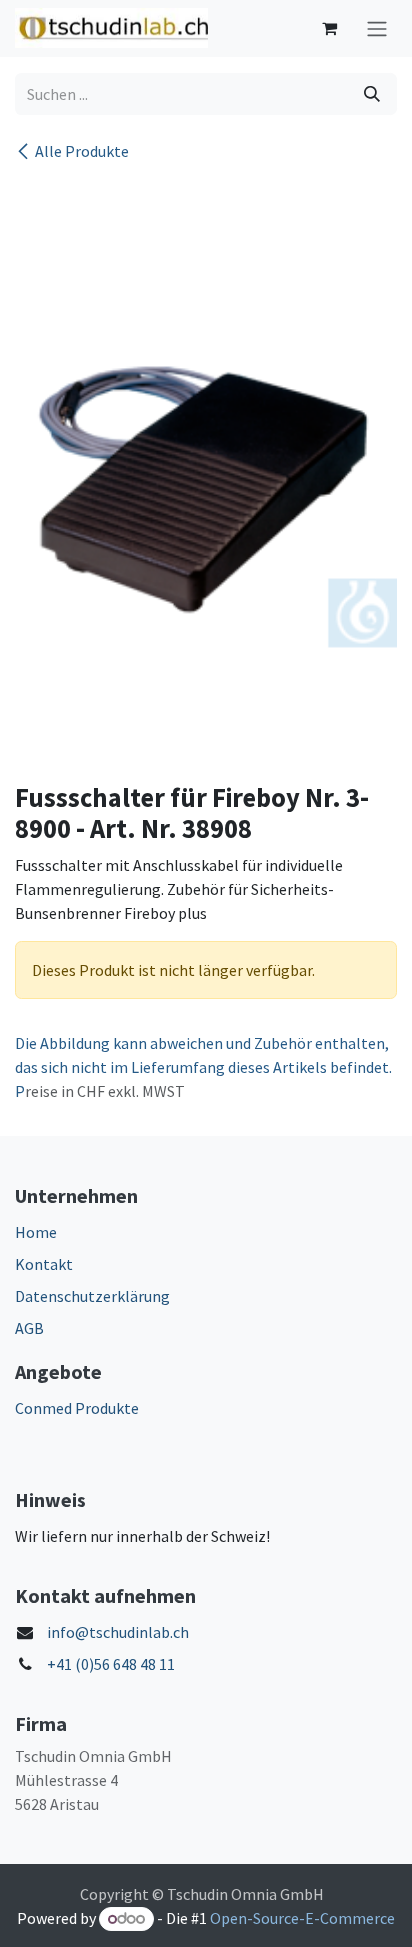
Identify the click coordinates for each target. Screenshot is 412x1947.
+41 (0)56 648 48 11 (111, 1664)
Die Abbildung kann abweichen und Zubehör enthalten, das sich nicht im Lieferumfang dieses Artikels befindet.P (203, 1067)
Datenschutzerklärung (92, 1296)
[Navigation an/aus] (377, 28)
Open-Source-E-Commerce (302, 1918)
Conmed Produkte (77, 1408)
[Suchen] (372, 94)
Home (36, 1232)
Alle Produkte (82, 151)
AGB (29, 1328)
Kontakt (44, 1264)
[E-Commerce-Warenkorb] (329, 28)
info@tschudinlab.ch (118, 1632)
